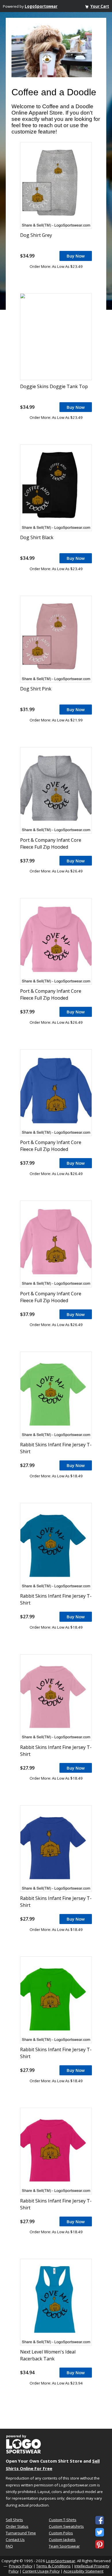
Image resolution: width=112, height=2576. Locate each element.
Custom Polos (61, 2533)
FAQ (9, 2546)
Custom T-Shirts (63, 2520)
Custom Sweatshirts (66, 2526)
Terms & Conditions (53, 2566)
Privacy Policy (21, 2566)
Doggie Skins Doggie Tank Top (54, 386)
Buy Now (76, 256)
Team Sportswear (64, 2546)
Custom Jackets (62, 2540)
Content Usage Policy (41, 2571)
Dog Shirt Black (37, 537)
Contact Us (15, 2540)
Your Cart (100, 6)
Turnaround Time (21, 2533)
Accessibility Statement (83, 2571)
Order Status (17, 2526)
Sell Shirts (14, 2520)
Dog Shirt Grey (36, 235)
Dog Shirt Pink (36, 689)
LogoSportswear (41, 6)
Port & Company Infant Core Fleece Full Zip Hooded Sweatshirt (51, 847)
